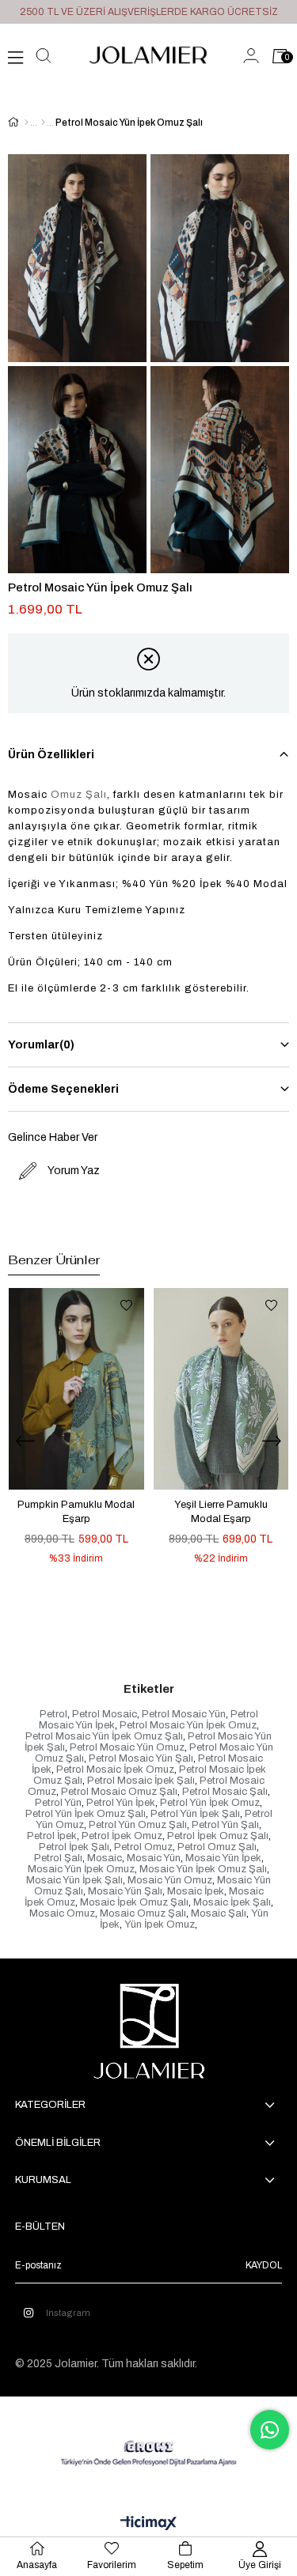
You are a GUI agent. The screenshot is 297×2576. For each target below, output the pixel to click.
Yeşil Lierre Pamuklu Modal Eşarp (221, 1512)
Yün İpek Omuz (160, 1924)
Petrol (53, 1714)
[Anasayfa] (27, 123)
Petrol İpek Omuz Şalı (218, 1836)
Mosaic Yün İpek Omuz (81, 1869)
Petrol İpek (52, 1836)
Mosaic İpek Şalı (232, 1902)
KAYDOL (264, 2265)
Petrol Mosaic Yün (184, 1714)
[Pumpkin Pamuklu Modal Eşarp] (76, 1389)
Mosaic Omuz (62, 1913)
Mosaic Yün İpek (223, 1858)
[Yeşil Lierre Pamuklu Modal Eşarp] (221, 1389)
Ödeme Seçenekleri (63, 1089)
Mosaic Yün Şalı (125, 1891)
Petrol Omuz (143, 1847)
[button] (128, 1615)
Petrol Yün (58, 1803)
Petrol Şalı (58, 1858)
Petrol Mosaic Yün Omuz (127, 1747)
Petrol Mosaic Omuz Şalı (119, 1792)
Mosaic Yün (154, 1858)
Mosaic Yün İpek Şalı (74, 1880)
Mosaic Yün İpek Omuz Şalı (203, 1869)
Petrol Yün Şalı (225, 1825)
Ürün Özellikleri (51, 755)
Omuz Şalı (79, 795)
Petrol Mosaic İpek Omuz (115, 1770)
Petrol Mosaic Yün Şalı (141, 1758)
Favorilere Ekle (127, 1305)
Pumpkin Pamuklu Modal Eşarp (76, 1512)
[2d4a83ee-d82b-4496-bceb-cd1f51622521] (148, 2453)
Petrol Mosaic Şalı (225, 1792)
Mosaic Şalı (219, 1913)
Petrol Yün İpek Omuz (210, 1803)
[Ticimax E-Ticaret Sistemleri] (148, 2524)
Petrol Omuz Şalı (217, 1847)
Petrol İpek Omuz (122, 1836)
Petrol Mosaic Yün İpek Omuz (188, 1725)
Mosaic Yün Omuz (170, 1880)
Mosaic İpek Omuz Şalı (134, 1902)
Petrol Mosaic (105, 1714)
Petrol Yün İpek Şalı (195, 1814)
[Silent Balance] (43, 123)
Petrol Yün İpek (121, 1803)
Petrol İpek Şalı (74, 1847)
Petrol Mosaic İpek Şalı (141, 1781)
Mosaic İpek (196, 1891)
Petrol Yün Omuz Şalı (138, 1825)
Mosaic (105, 1858)
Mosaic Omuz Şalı (143, 1913)
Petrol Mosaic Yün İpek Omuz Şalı (104, 1736)
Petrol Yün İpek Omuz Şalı (86, 1814)
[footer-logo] (149, 2031)
